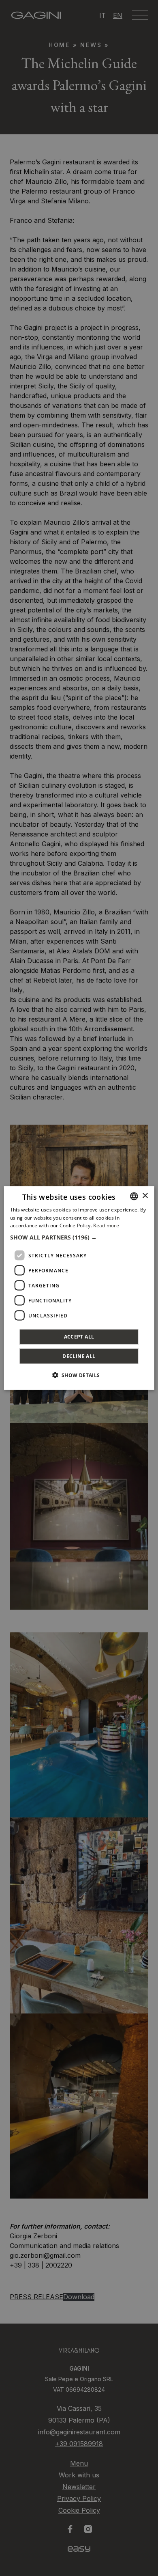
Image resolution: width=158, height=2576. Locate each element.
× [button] (145, 1196)
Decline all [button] (79, 1356)
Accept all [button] (79, 1337)
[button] (79, 1237)
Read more (106, 1225)
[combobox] (134, 1196)
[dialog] (79, 1288)
